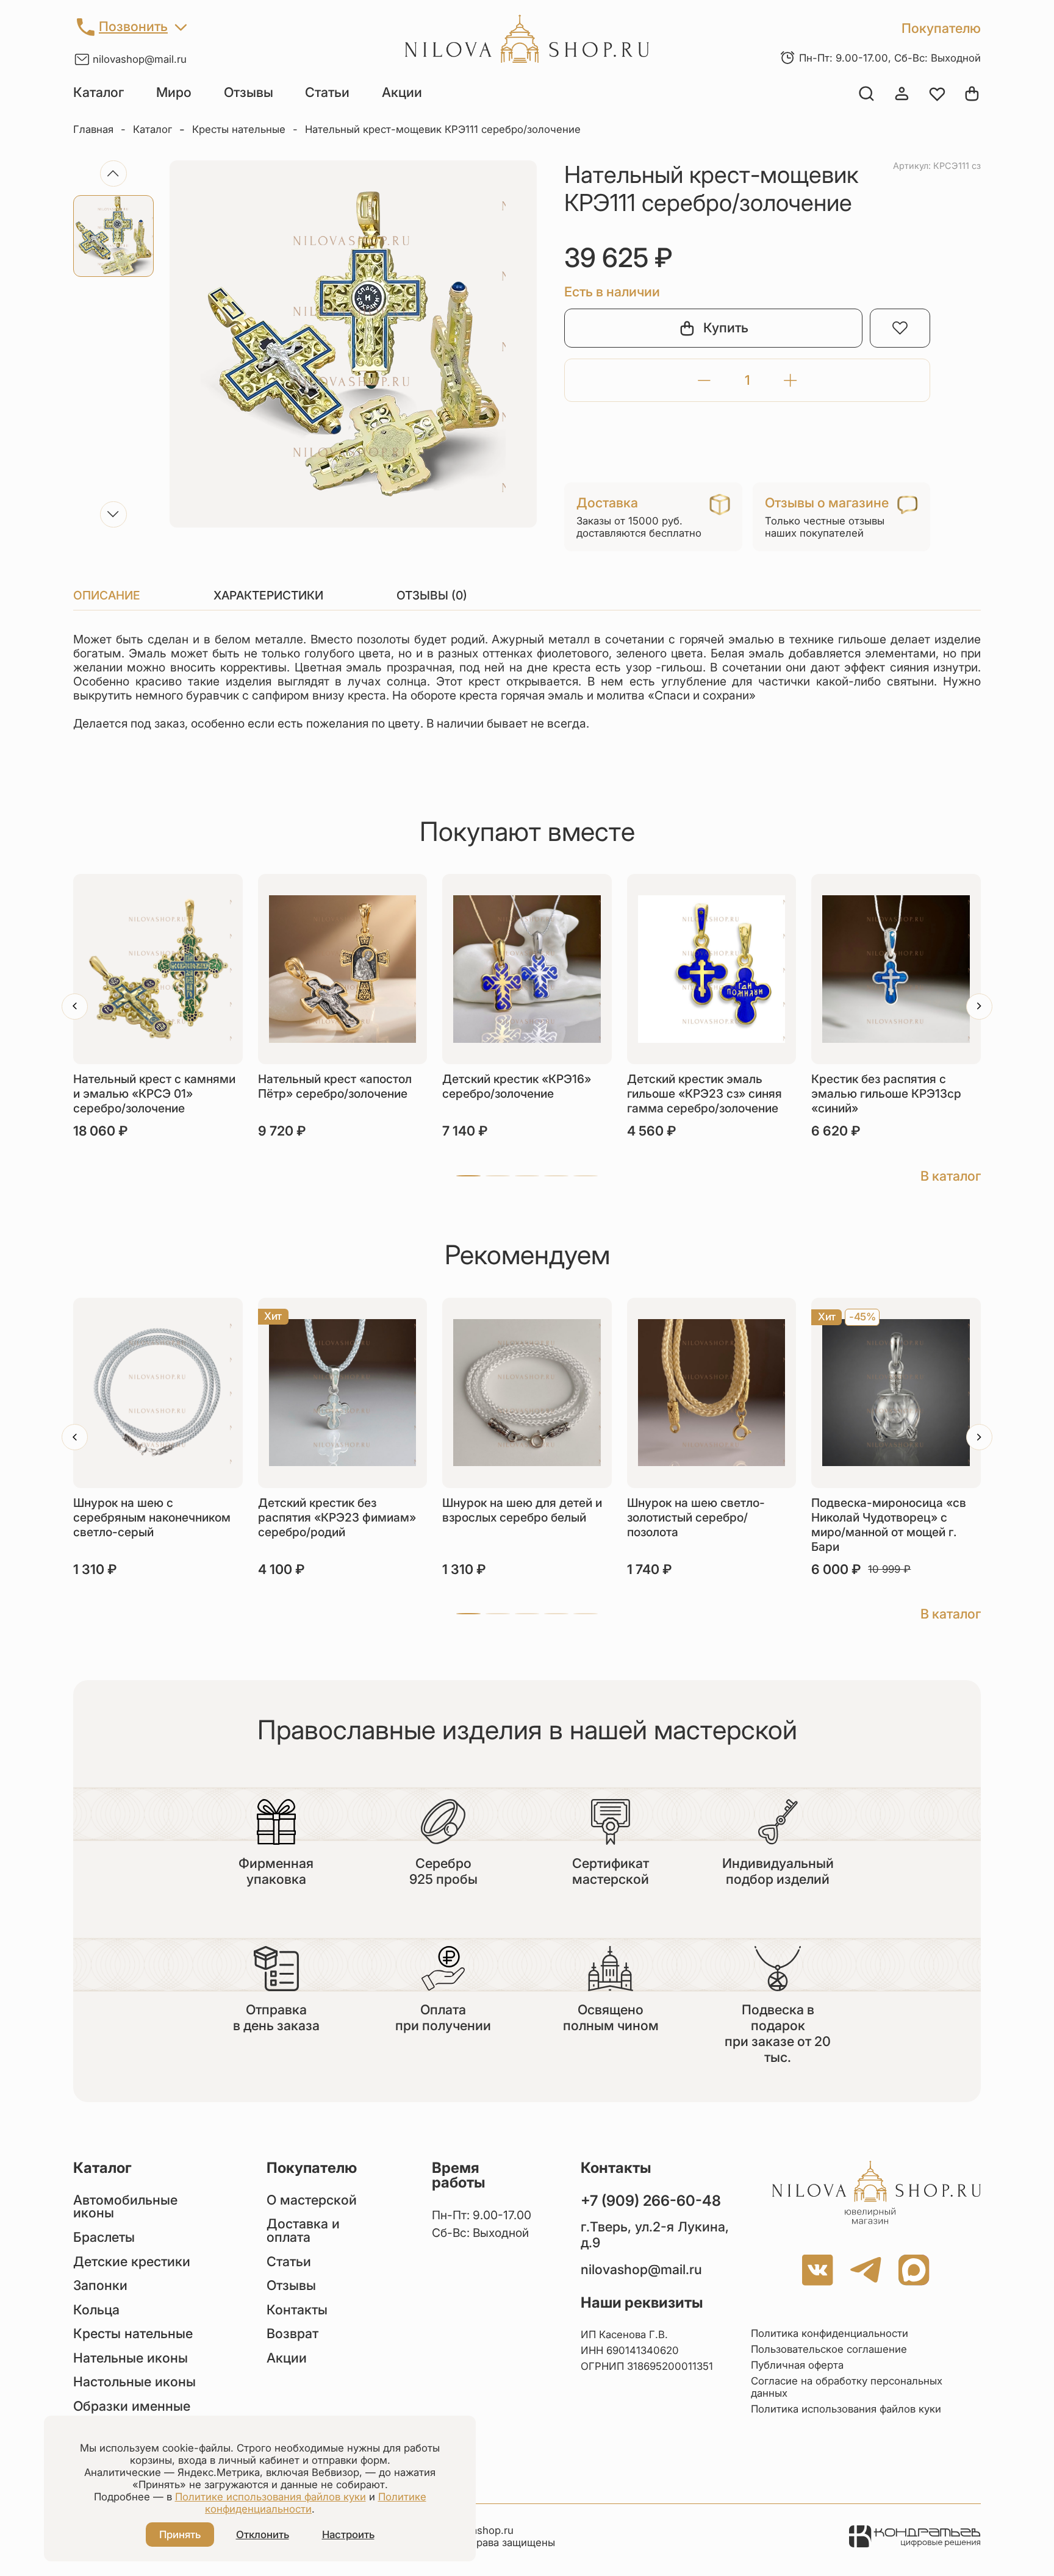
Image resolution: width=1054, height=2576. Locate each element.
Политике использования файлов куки (271, 2497)
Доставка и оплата (303, 2231)
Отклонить (263, 2535)
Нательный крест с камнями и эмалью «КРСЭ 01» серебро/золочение (154, 1093)
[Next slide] (113, 514)
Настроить (348, 2535)
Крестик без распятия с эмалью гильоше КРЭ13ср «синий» (886, 1093)
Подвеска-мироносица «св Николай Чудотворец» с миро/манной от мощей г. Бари (889, 1525)
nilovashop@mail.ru (140, 59)
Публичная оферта (797, 2365)
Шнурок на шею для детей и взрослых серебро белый (522, 1510)
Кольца (96, 2310)
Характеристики (268, 595)
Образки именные (132, 2406)
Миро (174, 92)
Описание (107, 595)
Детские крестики (132, 2262)
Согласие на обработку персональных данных (847, 2387)
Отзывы (249, 92)
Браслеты (104, 2238)
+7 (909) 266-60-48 (651, 2201)
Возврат (292, 2334)
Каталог (99, 92)
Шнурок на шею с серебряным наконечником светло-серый (152, 1517)
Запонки (100, 2286)
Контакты (297, 2310)
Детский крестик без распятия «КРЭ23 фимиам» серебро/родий (337, 1517)
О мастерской (312, 2200)
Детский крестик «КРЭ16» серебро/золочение (517, 1086)
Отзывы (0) (432, 595)
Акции (402, 92)
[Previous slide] (113, 174)
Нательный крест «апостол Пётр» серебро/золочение (335, 1086)
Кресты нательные (239, 129)
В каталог (951, 1176)
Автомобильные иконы (125, 2207)
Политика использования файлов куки (846, 2409)
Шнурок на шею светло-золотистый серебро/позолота (696, 1517)
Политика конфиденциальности (830, 2333)
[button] (468, 1176)
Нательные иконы (131, 2358)
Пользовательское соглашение (829, 2349)
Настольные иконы (134, 2382)
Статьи (327, 92)
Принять (180, 2535)
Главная (93, 129)
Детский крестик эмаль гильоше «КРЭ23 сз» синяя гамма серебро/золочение (704, 1093)
